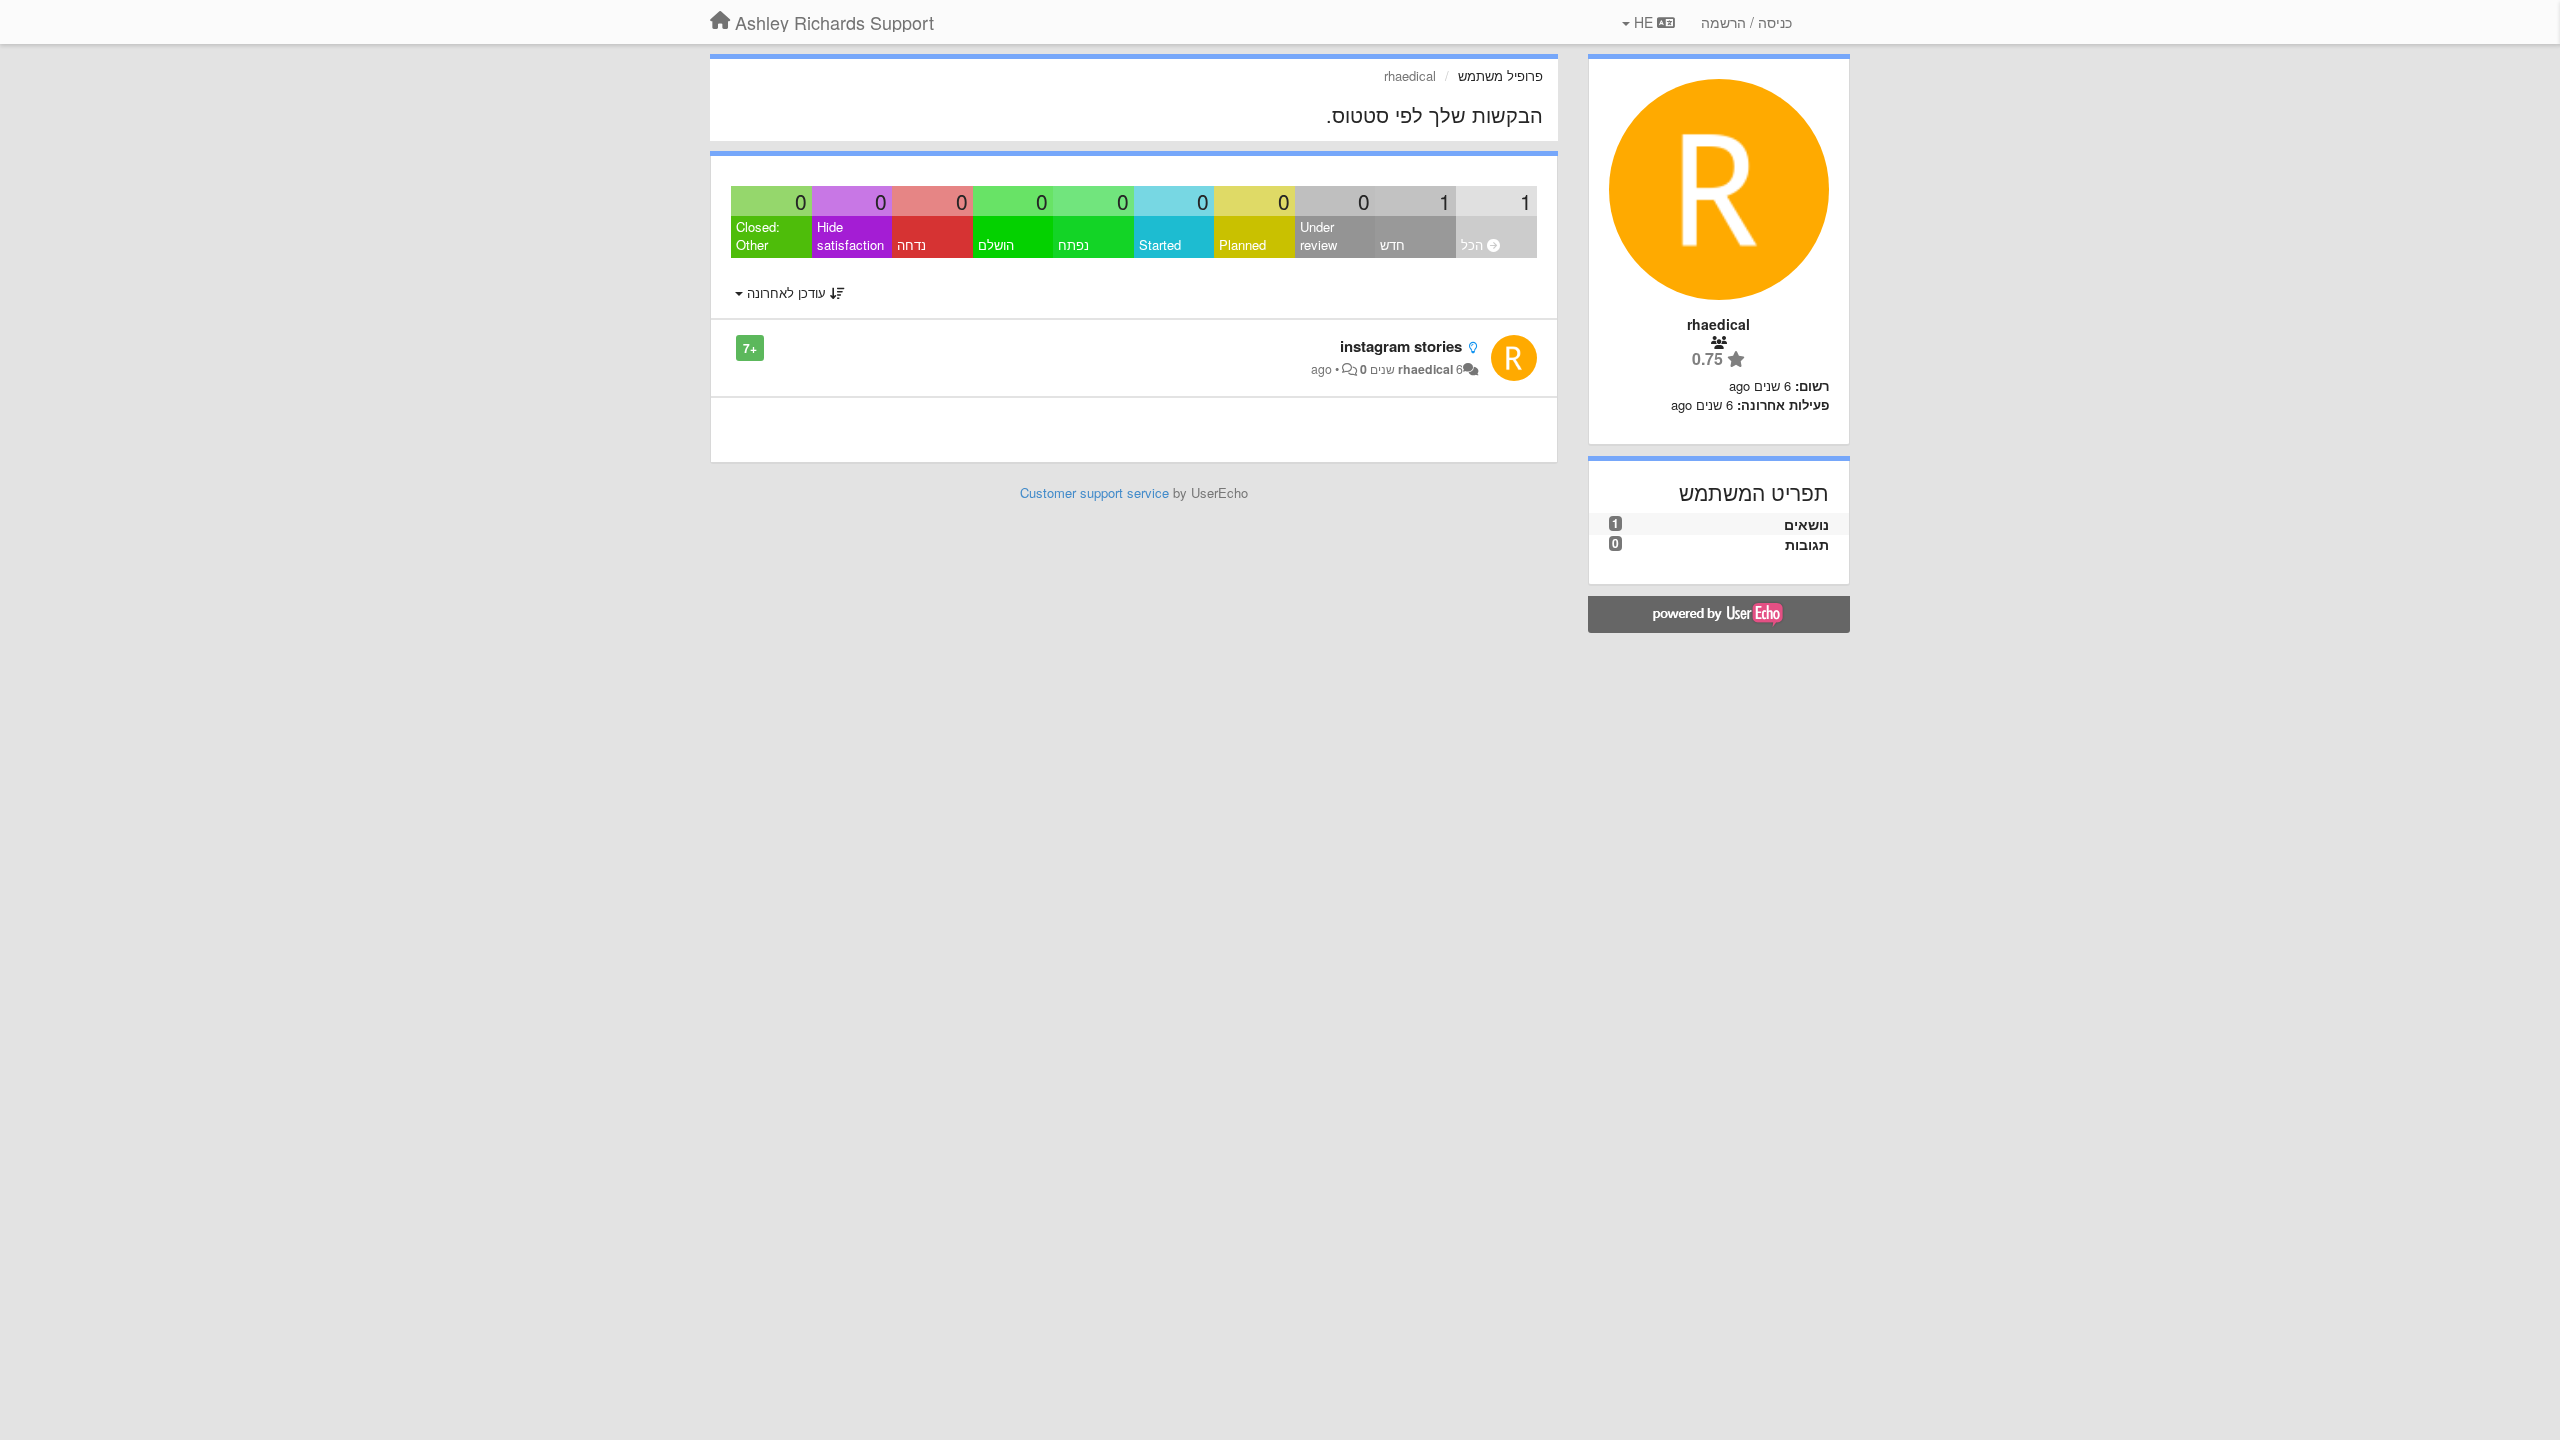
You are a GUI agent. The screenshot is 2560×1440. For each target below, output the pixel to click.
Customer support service (1094, 492)
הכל (1474, 244)
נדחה (911, 244)
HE (1643, 22)
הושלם (996, 244)
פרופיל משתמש (1500, 75)
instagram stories (1401, 346)
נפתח (1073, 244)
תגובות (1807, 544)
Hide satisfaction (850, 236)
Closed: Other (758, 236)
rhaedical (1425, 369)
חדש (1392, 244)
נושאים (1806, 524)
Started (1160, 244)
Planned (1242, 244)
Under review (1318, 236)
